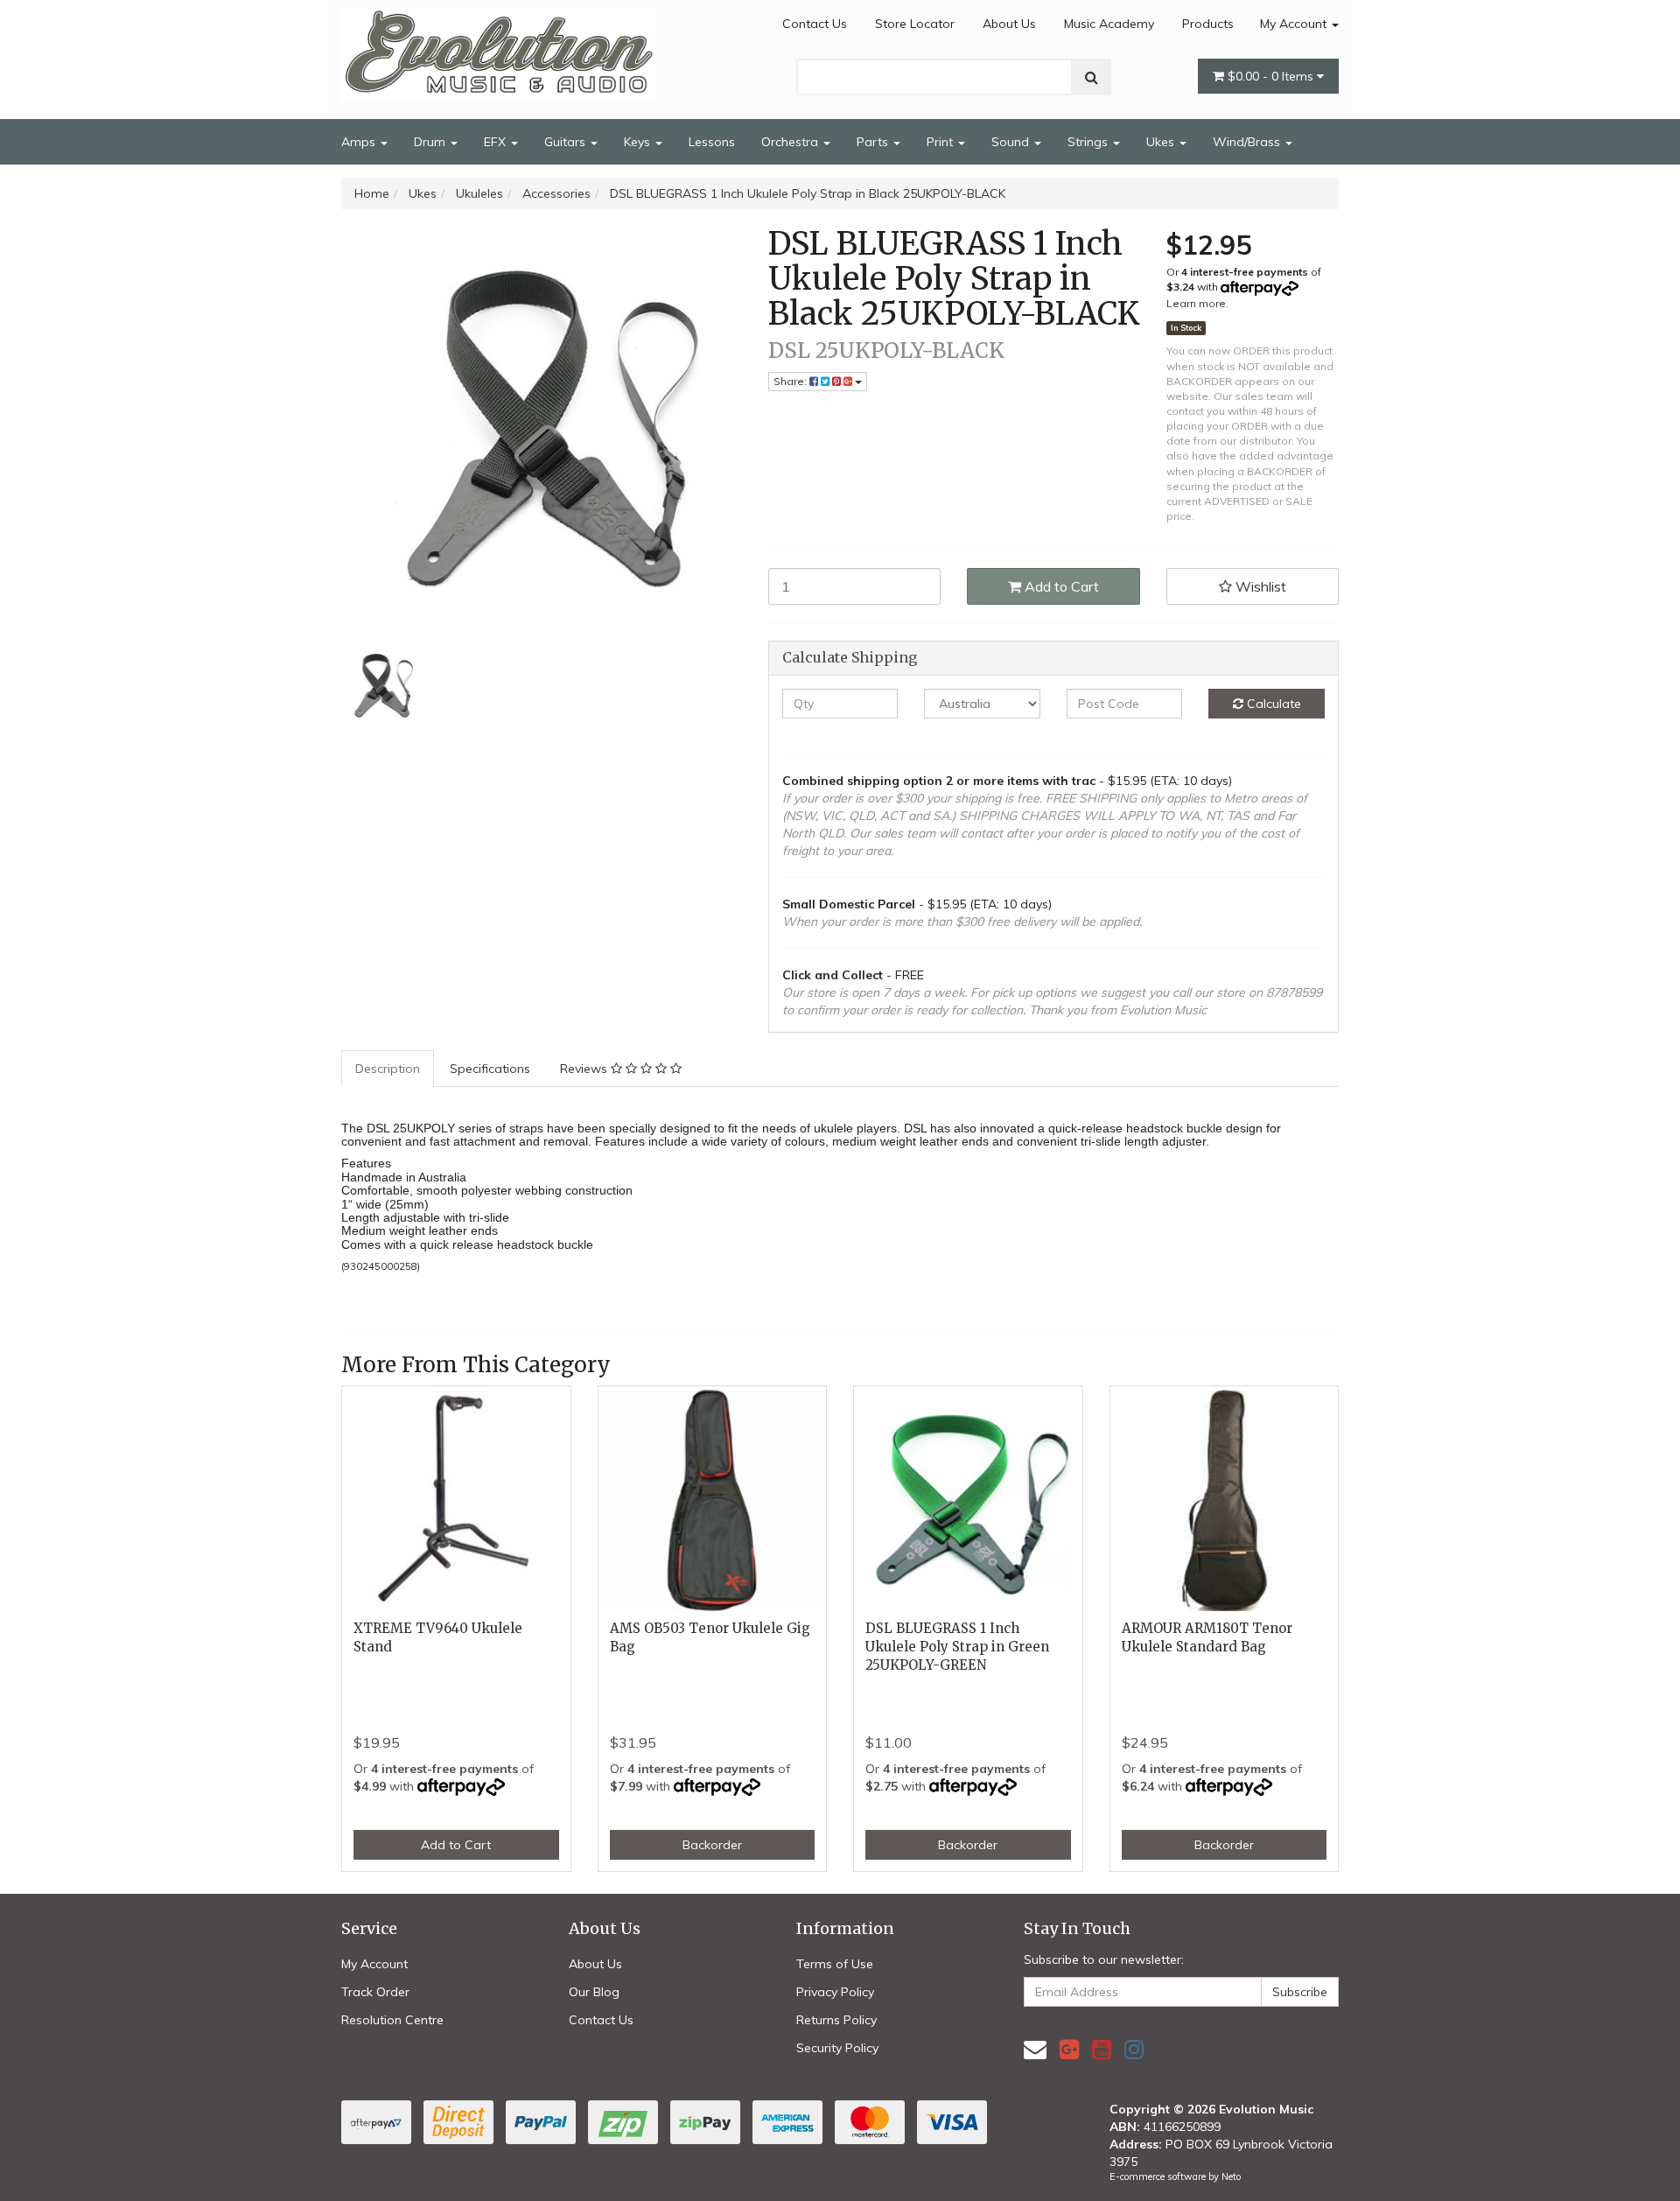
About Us (1009, 24)
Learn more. (1197, 303)
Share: (791, 381)
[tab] (388, 1069)
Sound (1012, 142)
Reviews (585, 1069)
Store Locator (915, 24)
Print (941, 142)
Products (1208, 24)
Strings (1089, 142)
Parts (874, 142)
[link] (1069, 2049)
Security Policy (837, 2048)
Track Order (375, 1992)
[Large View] (381, 685)
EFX (497, 142)
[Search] (1092, 77)
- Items (1272, 76)
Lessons (712, 142)
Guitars (567, 142)
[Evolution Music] (499, 50)
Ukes (1162, 142)
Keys (639, 142)
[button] (1253, 586)
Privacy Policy (835, 1992)
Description (388, 1069)
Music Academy (1109, 24)
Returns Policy (836, 2020)
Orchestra (791, 142)
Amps (360, 142)
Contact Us (815, 24)
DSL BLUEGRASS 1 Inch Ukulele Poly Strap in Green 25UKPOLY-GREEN (957, 1647)
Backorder (712, 1845)
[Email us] (1035, 2049)
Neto (1231, 2176)
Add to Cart (1060, 586)
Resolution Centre (392, 2020)
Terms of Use (835, 1964)
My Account (1295, 24)
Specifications (490, 1069)
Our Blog (594, 1992)
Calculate (1272, 704)
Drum (431, 142)
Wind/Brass (1248, 142)
